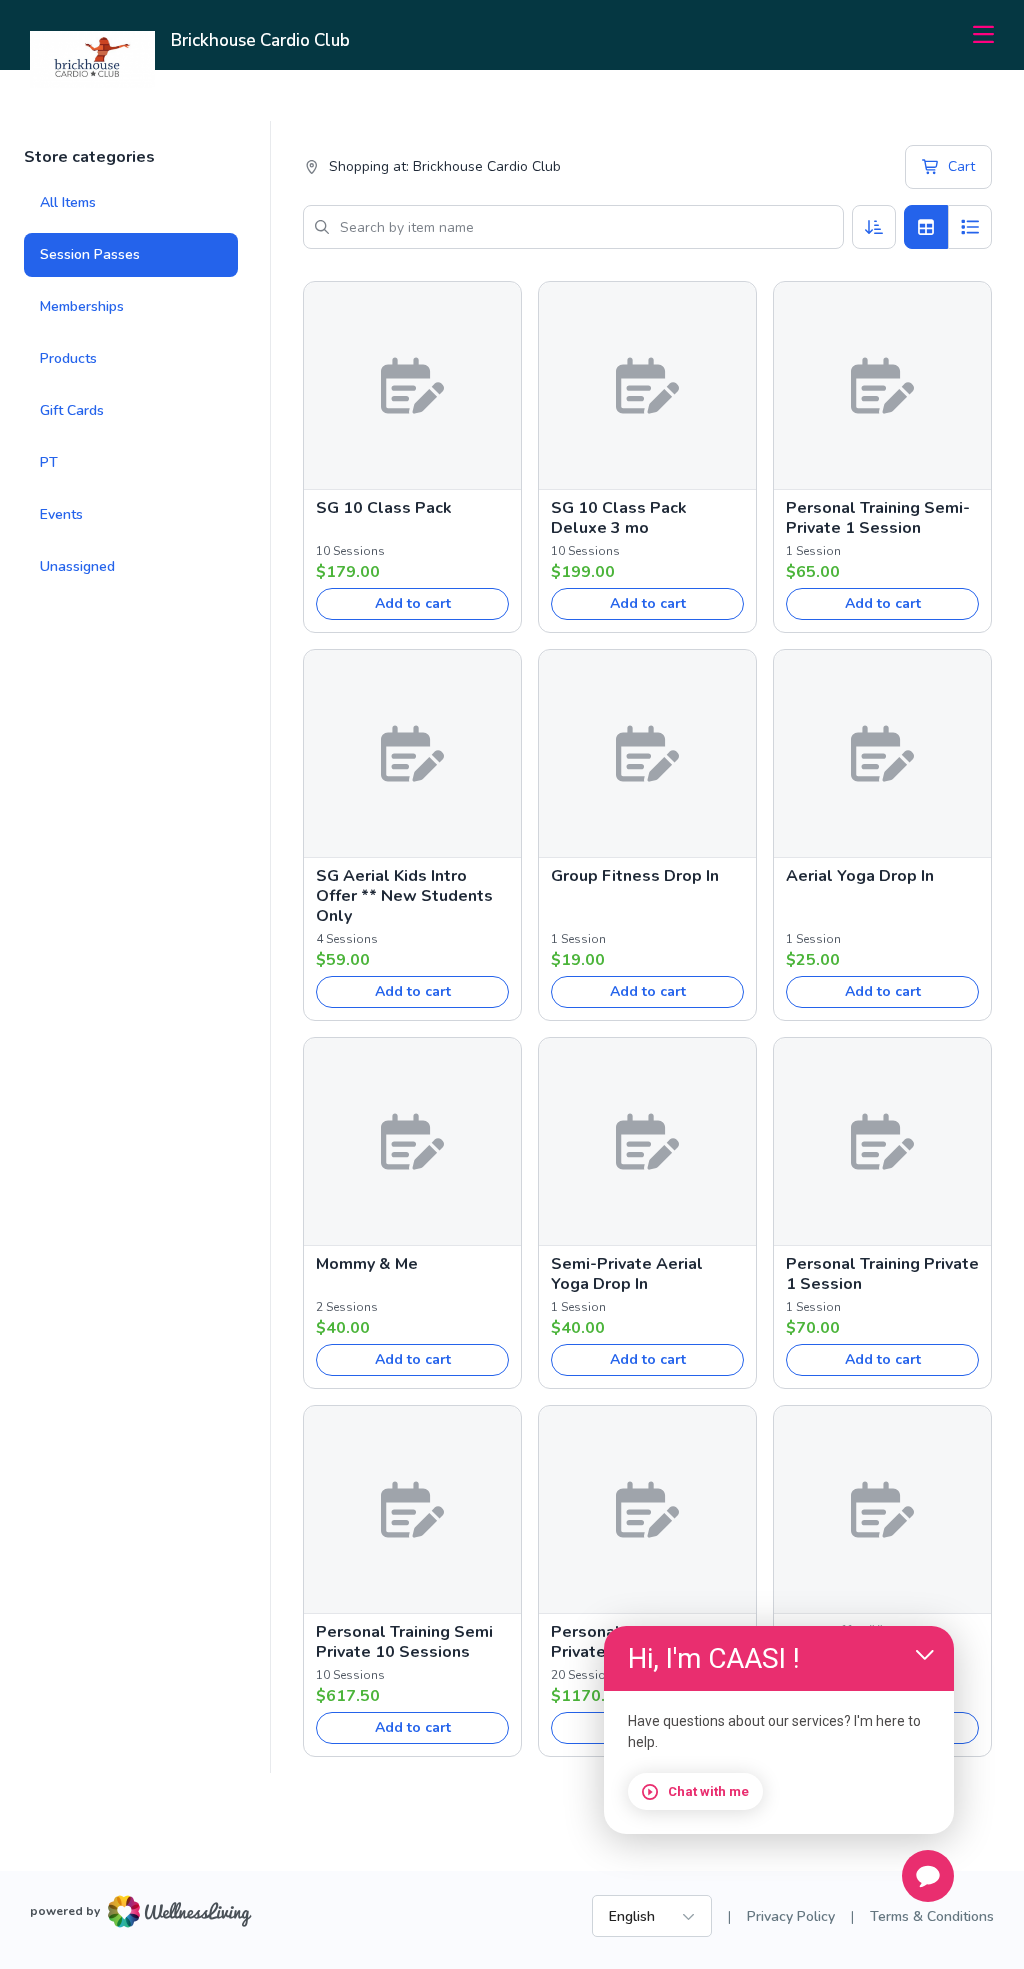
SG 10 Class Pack (384, 508)
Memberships (82, 306)
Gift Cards (72, 410)
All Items (68, 202)
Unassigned (77, 566)
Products (68, 358)
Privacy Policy (791, 1916)
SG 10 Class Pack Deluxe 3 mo (619, 518)
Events (61, 514)
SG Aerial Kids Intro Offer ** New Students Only (404, 896)
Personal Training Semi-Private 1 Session (878, 518)
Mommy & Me (367, 1264)
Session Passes (90, 254)
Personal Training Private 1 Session (882, 1274)
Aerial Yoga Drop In (860, 876)
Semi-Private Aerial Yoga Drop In (627, 1274)
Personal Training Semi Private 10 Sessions (404, 1642)
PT (49, 462)
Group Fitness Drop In (635, 876)
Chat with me (708, 1791)
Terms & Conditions (932, 1916)
